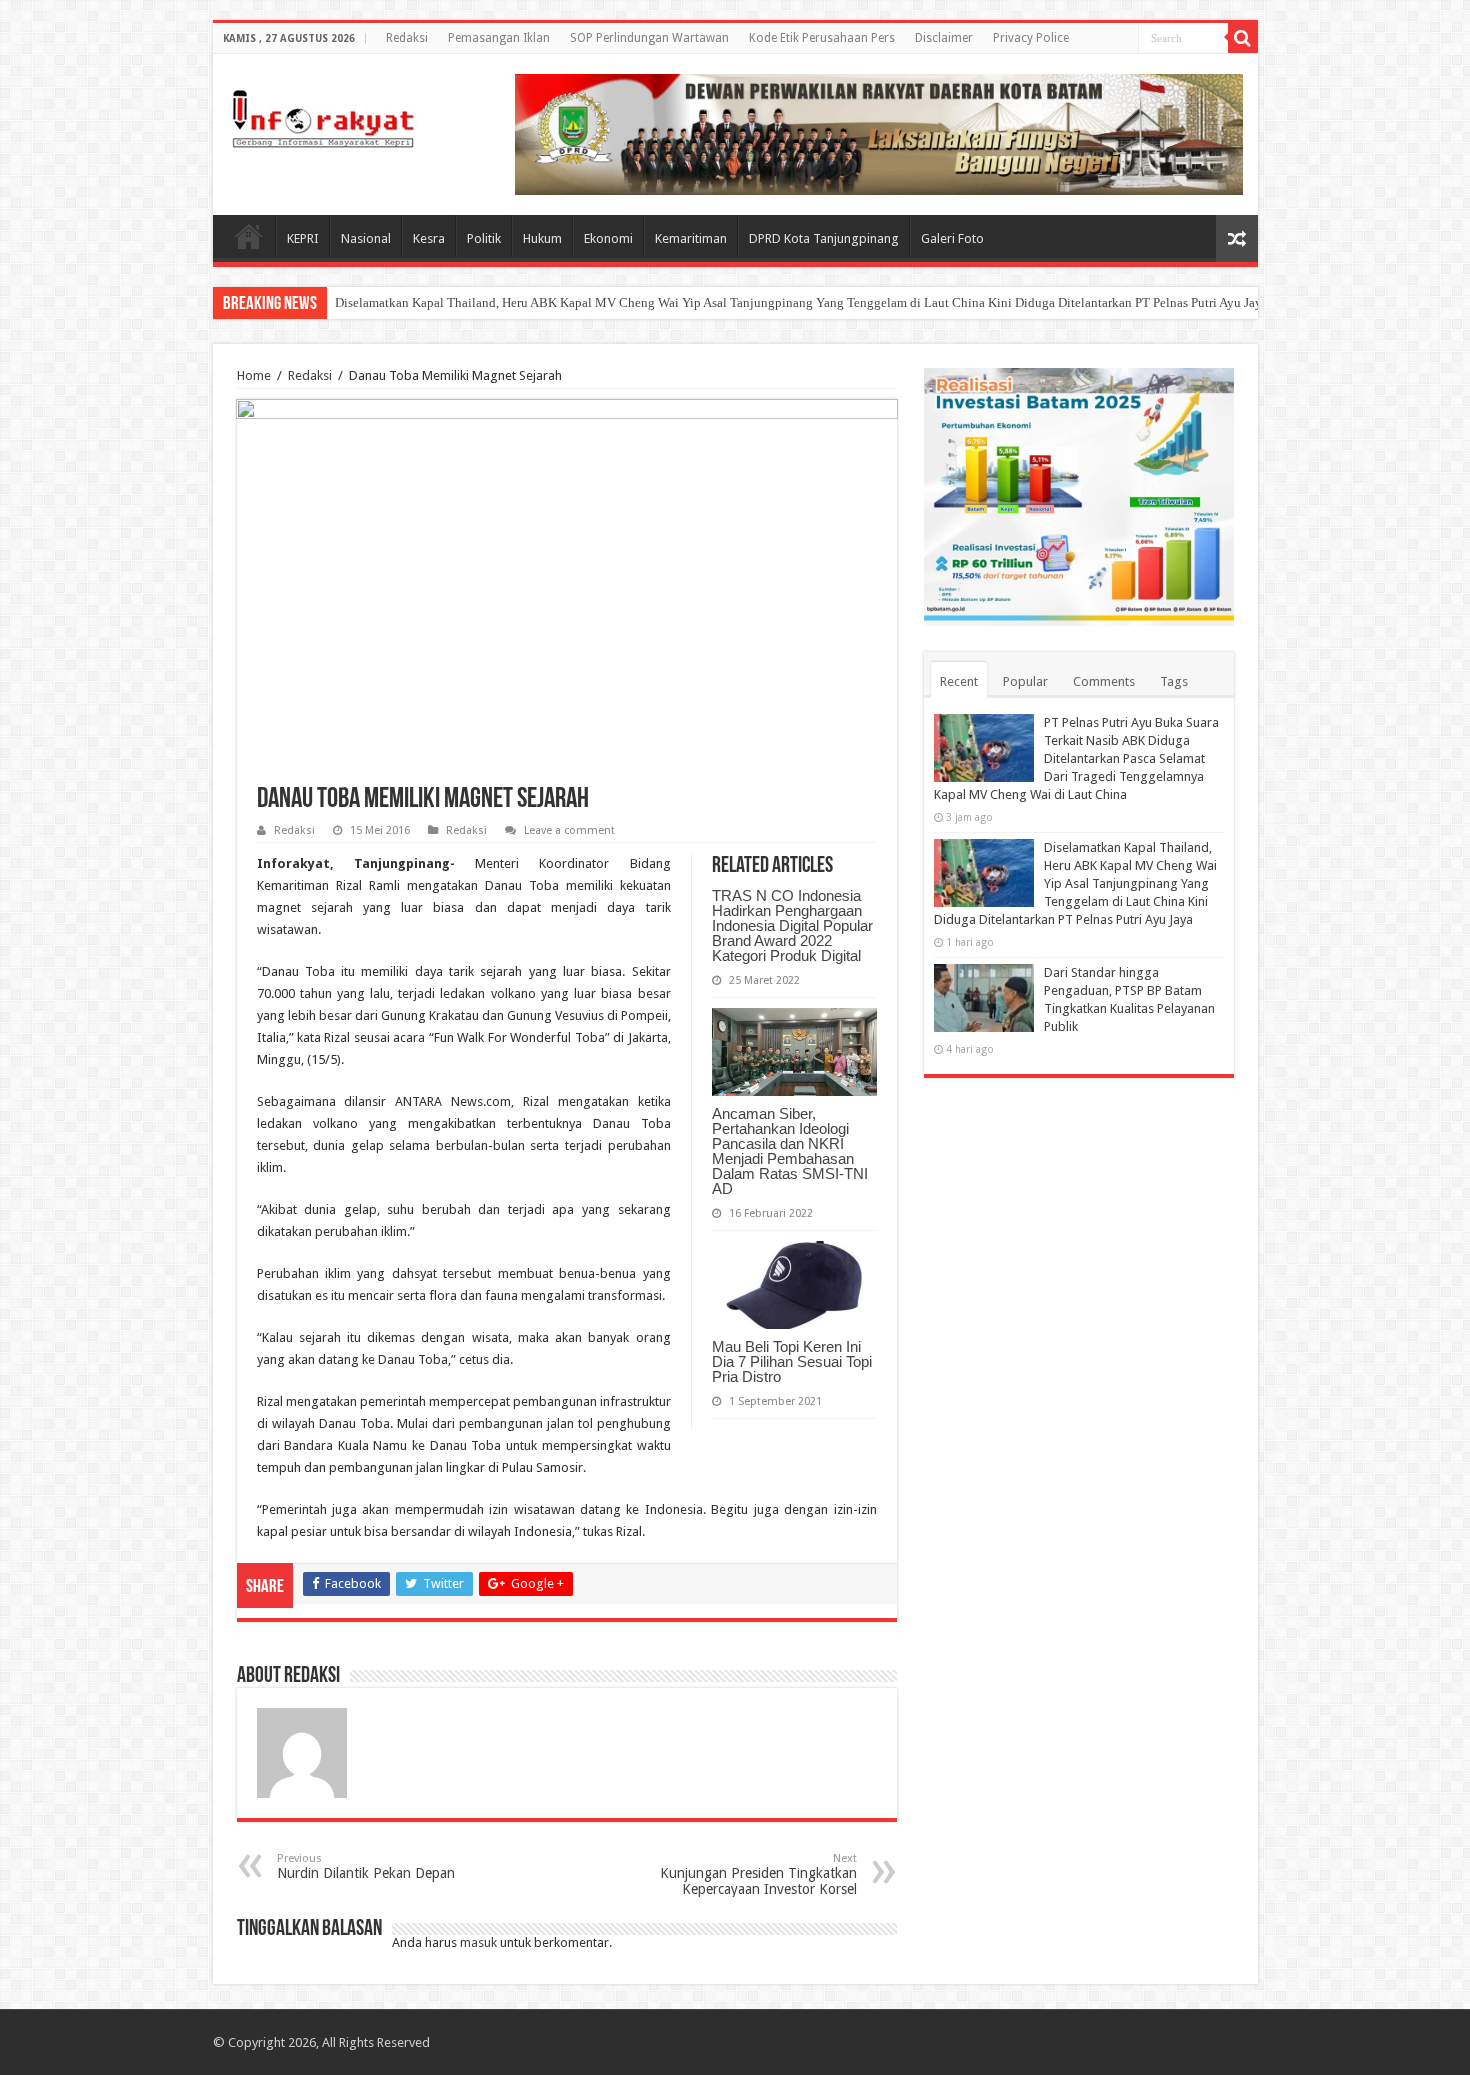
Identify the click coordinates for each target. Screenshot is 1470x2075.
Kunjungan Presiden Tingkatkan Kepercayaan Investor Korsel (758, 1874)
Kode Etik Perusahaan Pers (822, 38)
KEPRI (303, 238)
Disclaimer (944, 38)
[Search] (1243, 38)
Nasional (366, 238)
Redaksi (407, 38)
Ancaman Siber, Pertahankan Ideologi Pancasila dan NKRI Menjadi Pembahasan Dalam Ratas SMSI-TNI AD (790, 1151)
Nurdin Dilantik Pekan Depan (366, 1866)
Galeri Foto (952, 238)
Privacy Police (1031, 38)
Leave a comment (569, 830)
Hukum (542, 238)
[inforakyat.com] (323, 115)
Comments (1104, 681)
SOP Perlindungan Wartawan (649, 38)
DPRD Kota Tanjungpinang (824, 238)
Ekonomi (608, 238)
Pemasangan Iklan (499, 38)
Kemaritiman (691, 238)
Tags (1174, 681)
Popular (1025, 681)
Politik (484, 238)
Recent (959, 681)
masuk (478, 1942)
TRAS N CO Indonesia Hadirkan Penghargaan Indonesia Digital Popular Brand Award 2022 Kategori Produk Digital (792, 925)
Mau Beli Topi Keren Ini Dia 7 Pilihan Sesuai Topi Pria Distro (792, 1361)
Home (249, 236)
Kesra (429, 238)
